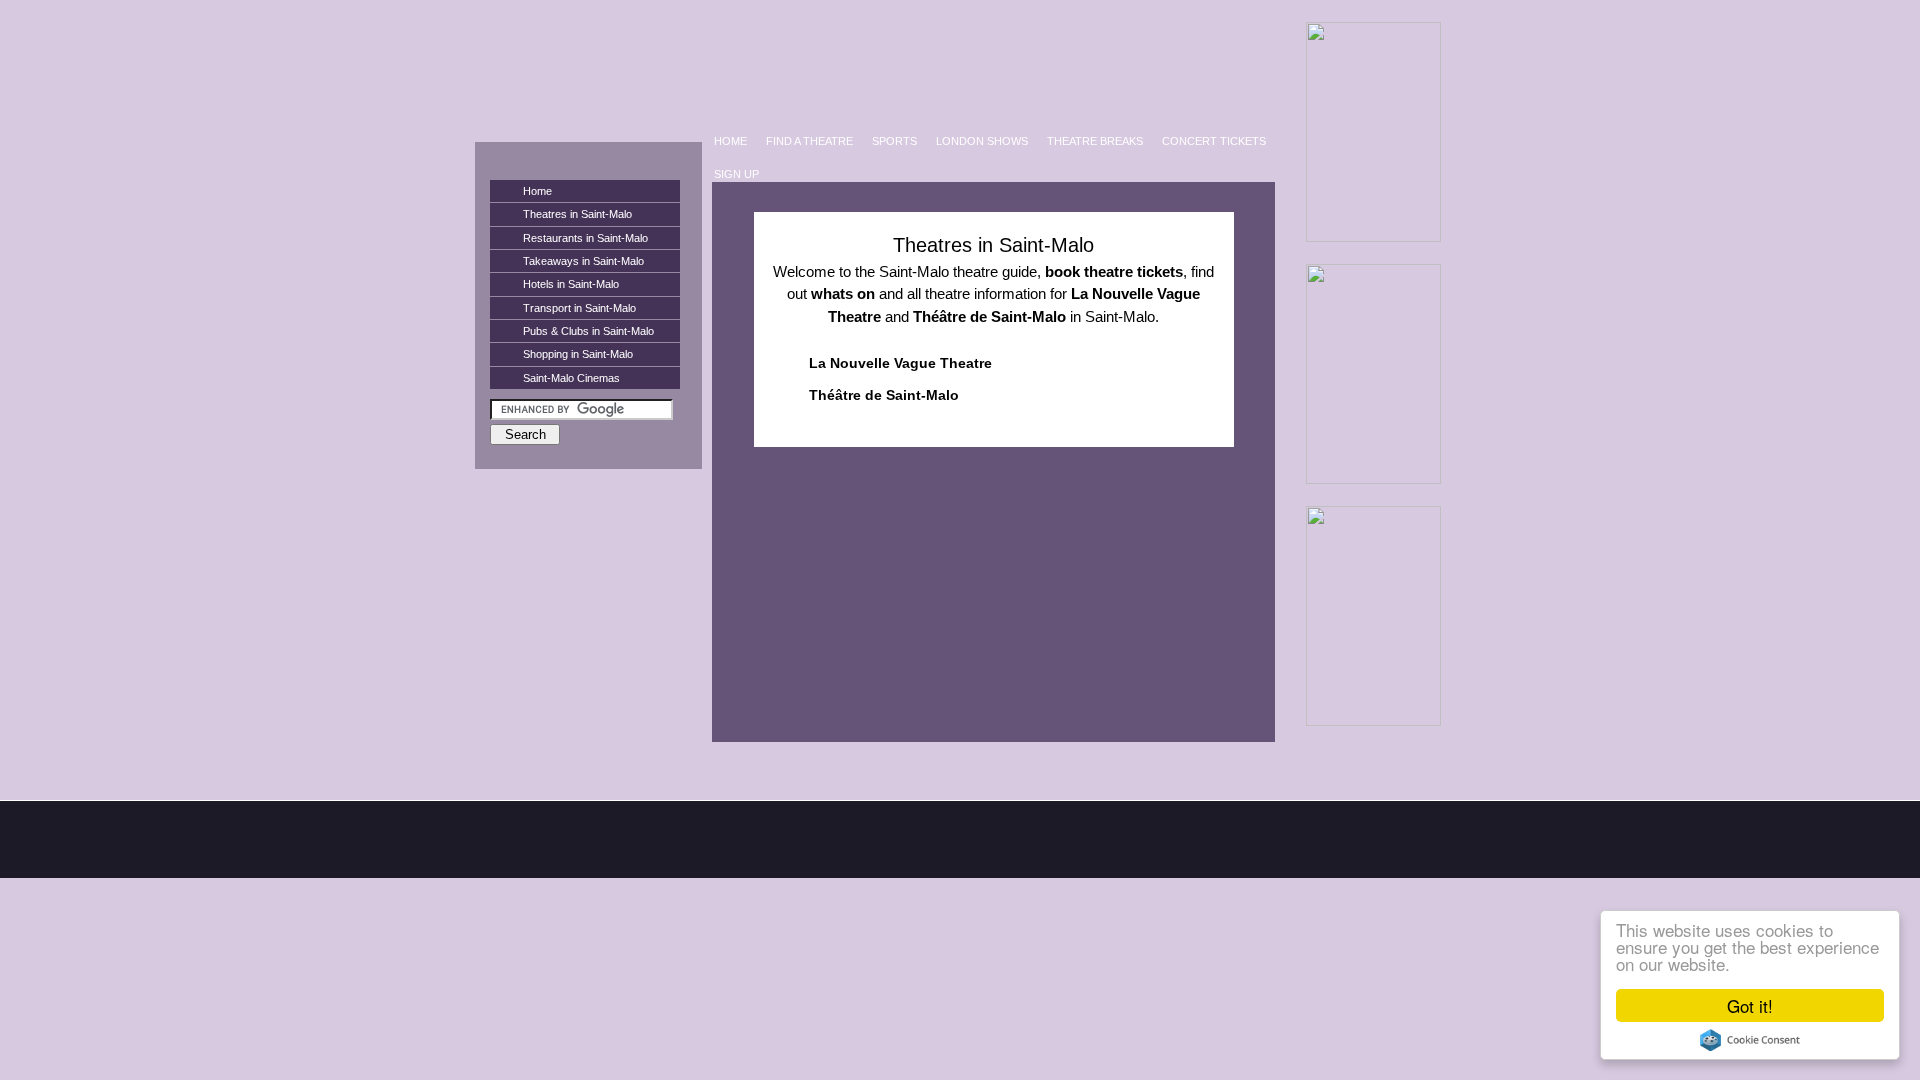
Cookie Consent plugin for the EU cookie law (1750, 1040)
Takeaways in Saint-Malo (583, 261)
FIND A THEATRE (809, 141)
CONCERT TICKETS (1214, 141)
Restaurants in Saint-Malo (585, 238)
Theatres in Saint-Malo (577, 214)
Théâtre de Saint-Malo (884, 395)
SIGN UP (736, 174)
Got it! (1750, 1005)
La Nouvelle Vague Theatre (900, 363)
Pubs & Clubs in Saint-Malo (588, 331)
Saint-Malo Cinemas (571, 378)
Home (537, 191)
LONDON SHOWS (982, 141)
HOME (730, 141)
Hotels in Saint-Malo (571, 284)
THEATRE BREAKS (1095, 141)
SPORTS (894, 141)
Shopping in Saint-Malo (578, 354)
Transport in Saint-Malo (579, 308)
